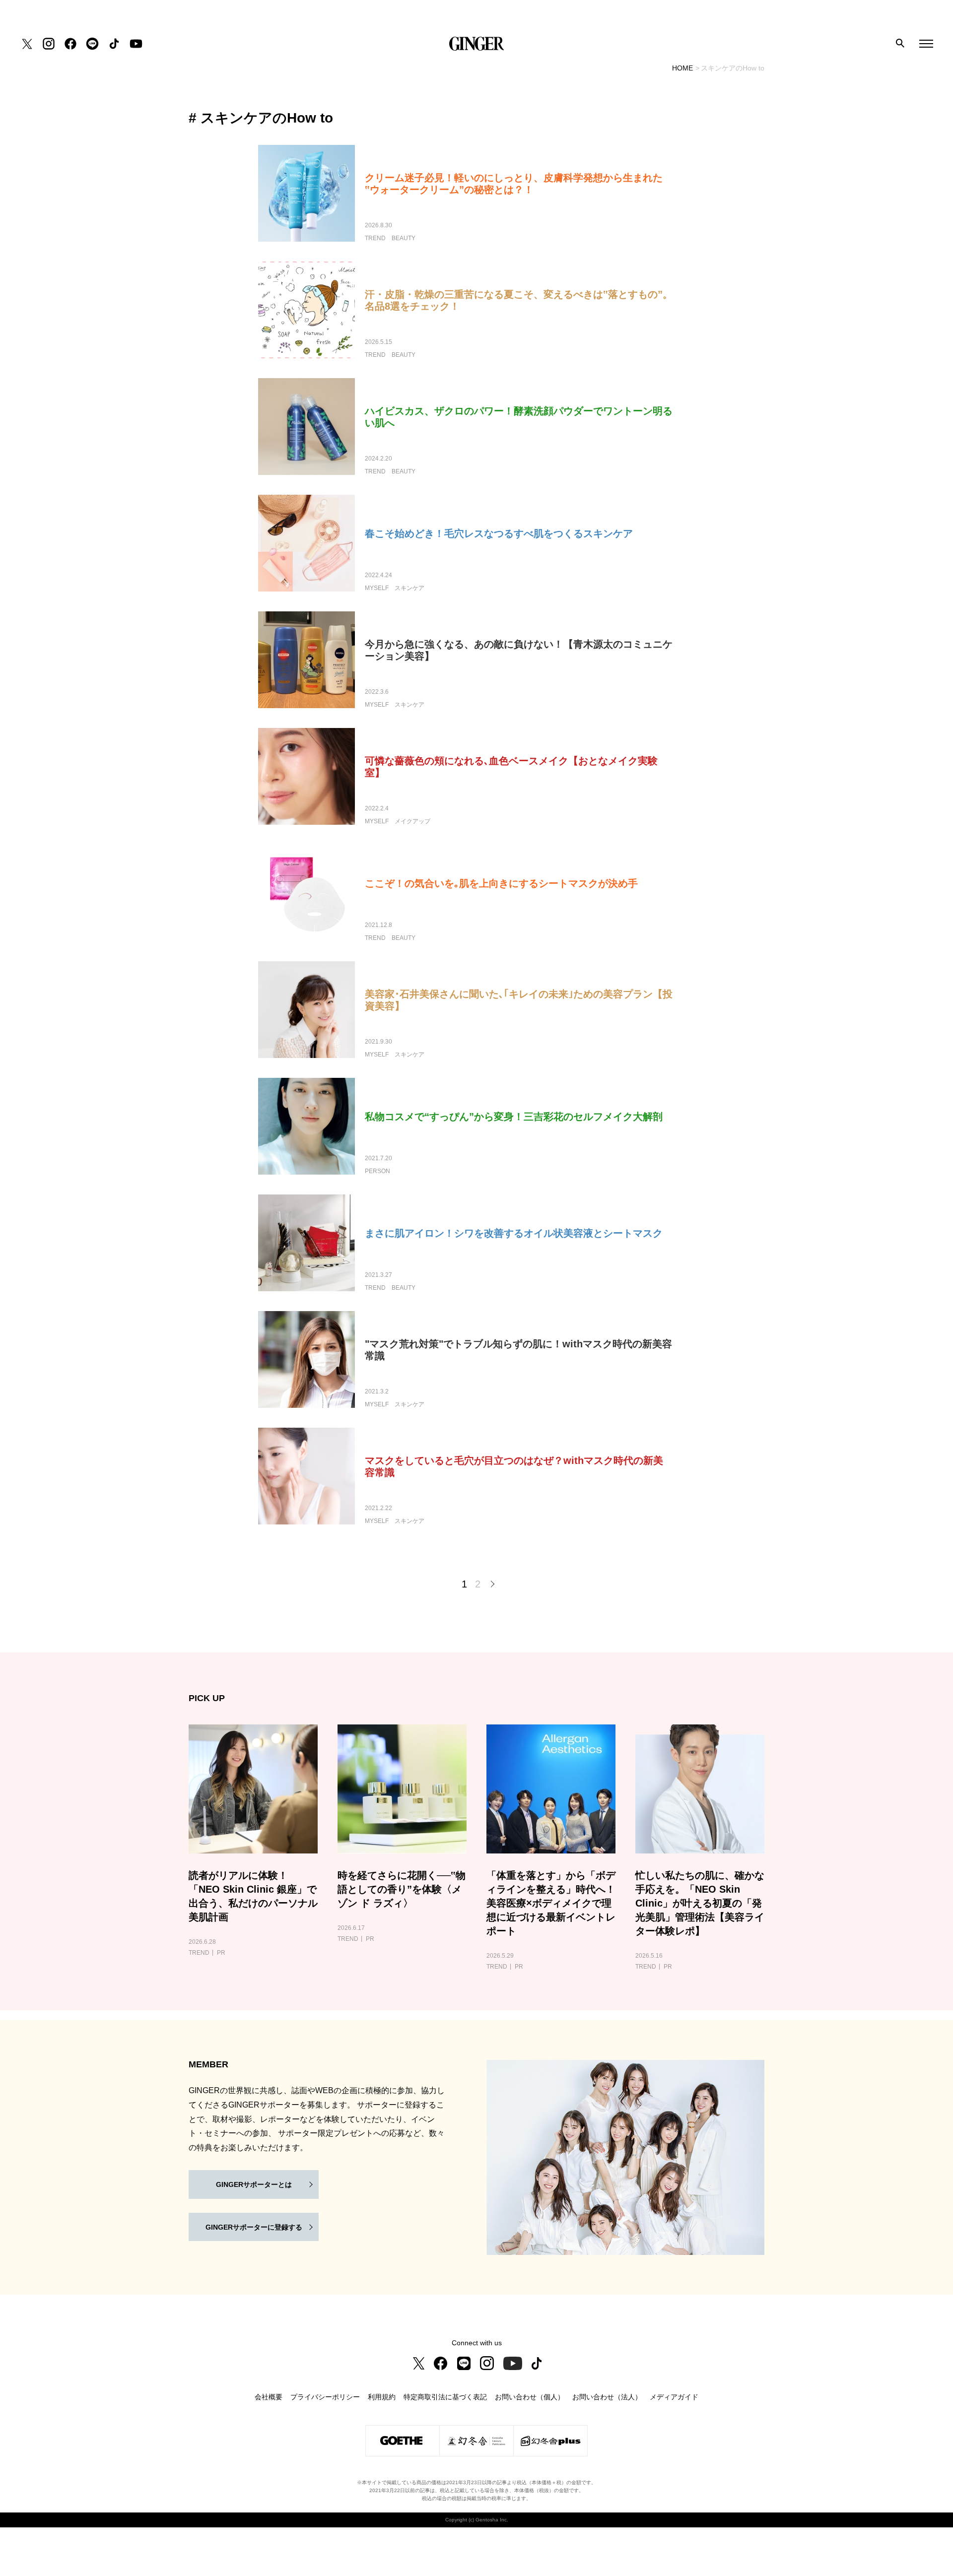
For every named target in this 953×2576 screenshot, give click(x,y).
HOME (682, 68)
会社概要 (269, 2397)
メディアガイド (674, 2397)
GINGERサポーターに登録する (254, 2227)
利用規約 (382, 2397)
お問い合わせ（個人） (530, 2397)
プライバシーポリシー (325, 2397)
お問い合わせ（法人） (607, 2397)
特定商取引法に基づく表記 (445, 2397)
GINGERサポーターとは (254, 2184)
